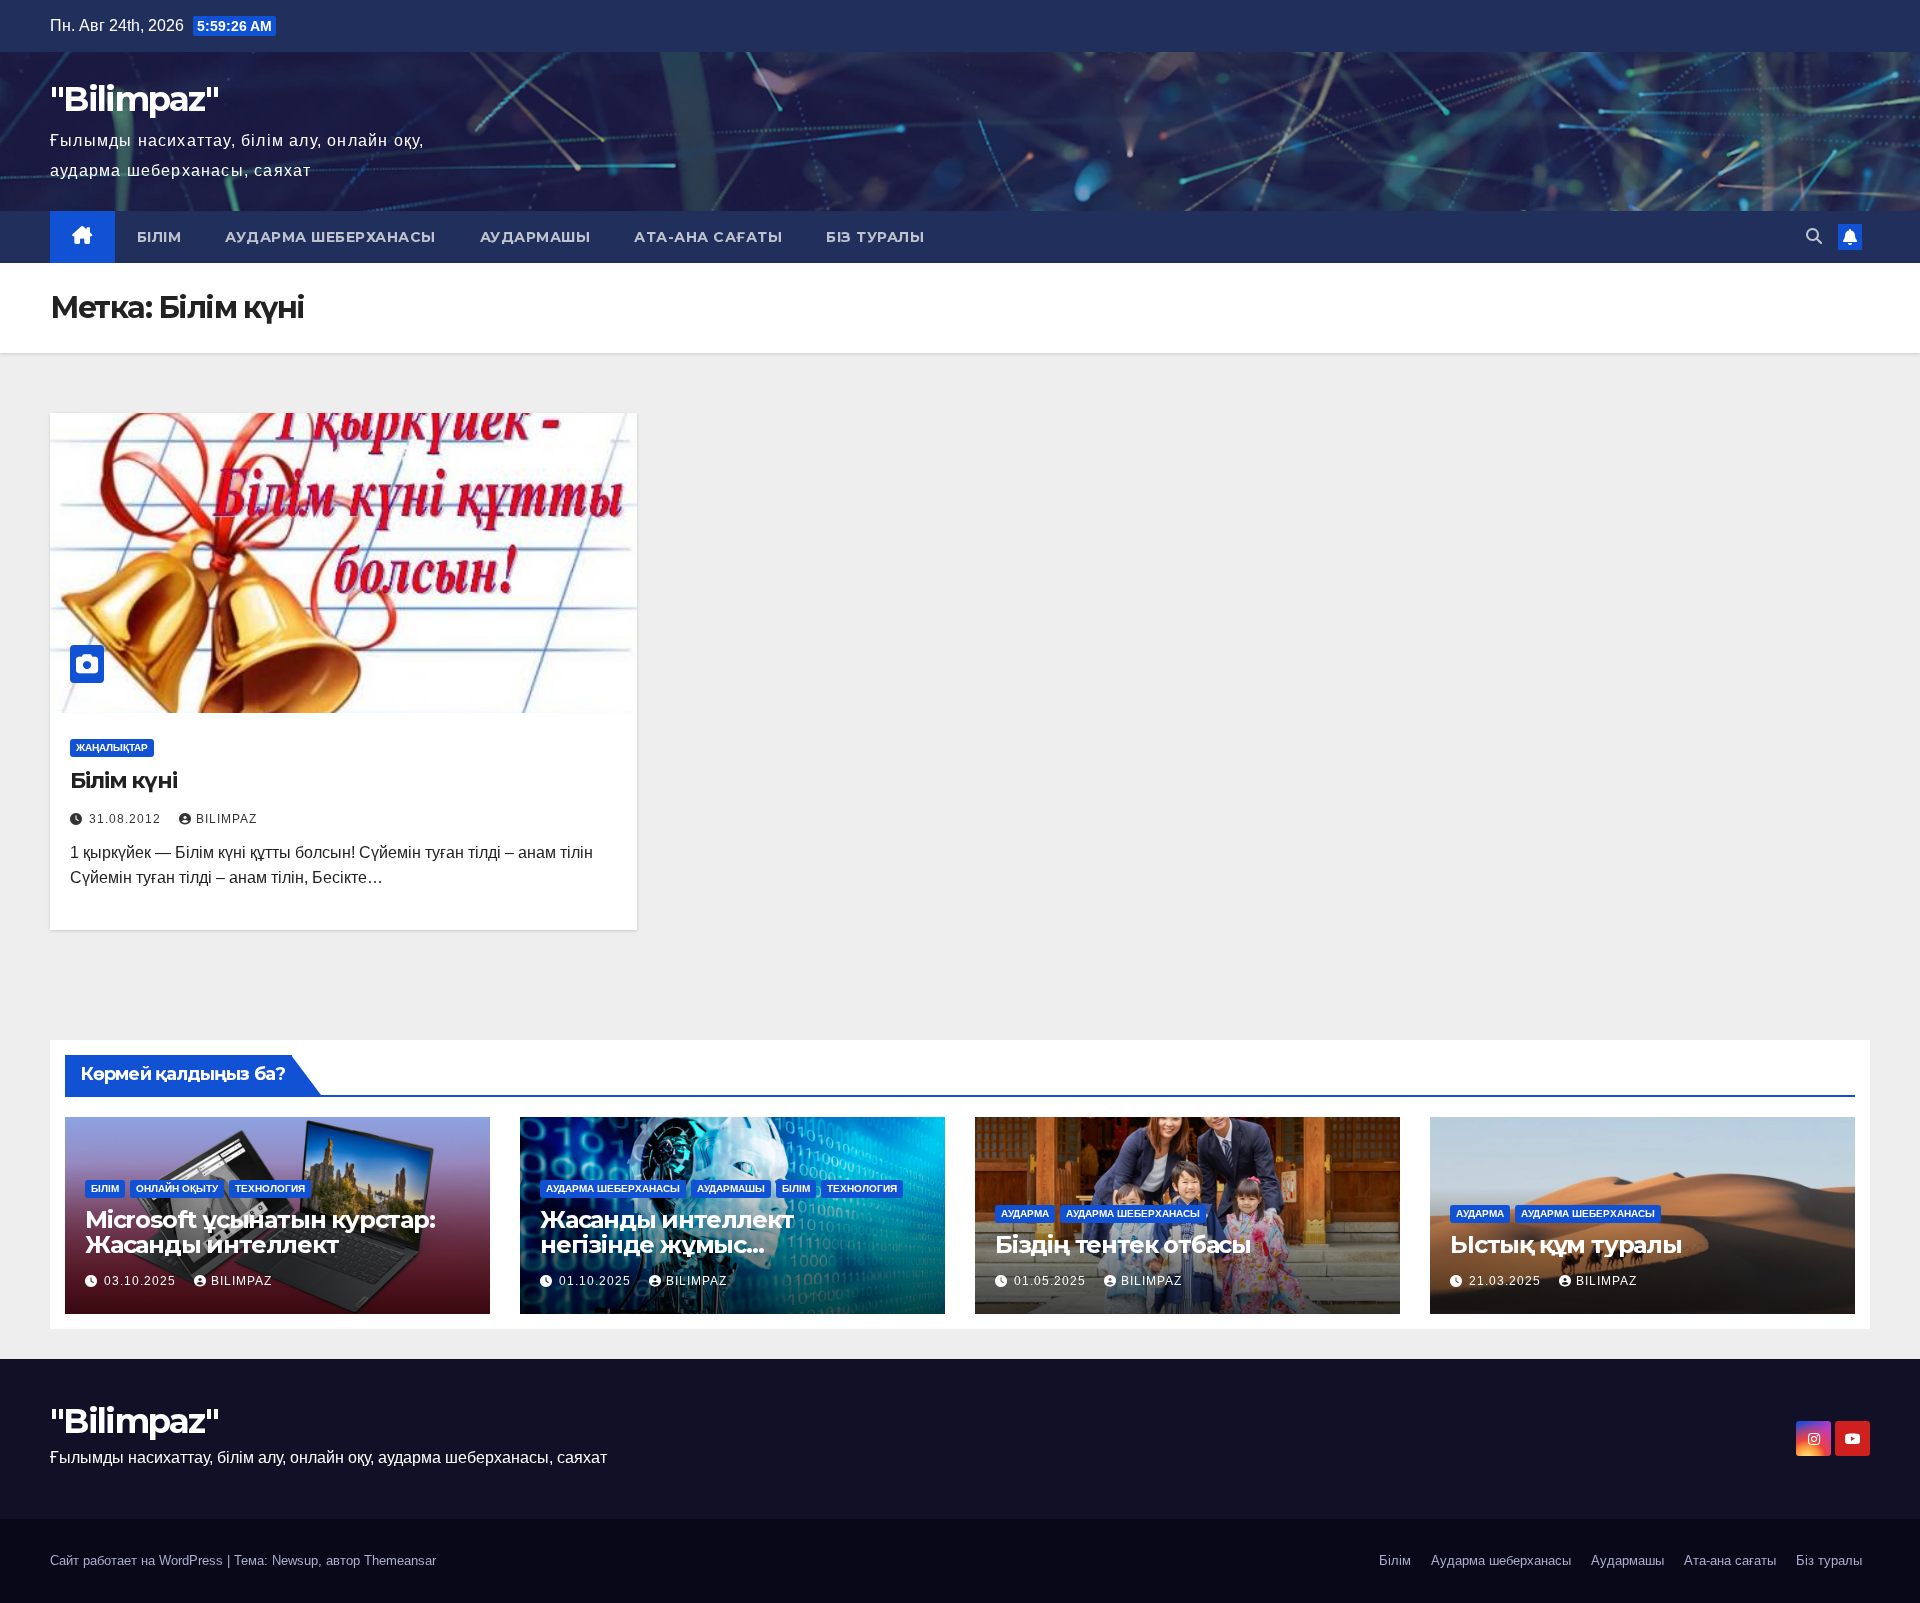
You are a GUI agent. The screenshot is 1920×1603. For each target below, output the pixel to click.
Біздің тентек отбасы (1123, 1244)
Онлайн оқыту (177, 1188)
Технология (270, 1188)
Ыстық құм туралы (1566, 1244)
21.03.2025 (1507, 1281)
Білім (159, 237)
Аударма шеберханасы (330, 237)
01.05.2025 (1052, 1281)
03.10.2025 (142, 1281)
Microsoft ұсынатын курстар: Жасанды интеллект (260, 1232)
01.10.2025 (597, 1281)
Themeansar (400, 1560)
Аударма (1025, 1213)
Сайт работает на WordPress (138, 1560)
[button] (1814, 236)
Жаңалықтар (112, 747)
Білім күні (123, 780)
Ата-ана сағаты (708, 237)
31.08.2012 (127, 819)
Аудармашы (535, 237)
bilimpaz (226, 819)
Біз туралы (875, 237)
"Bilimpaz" (134, 99)
